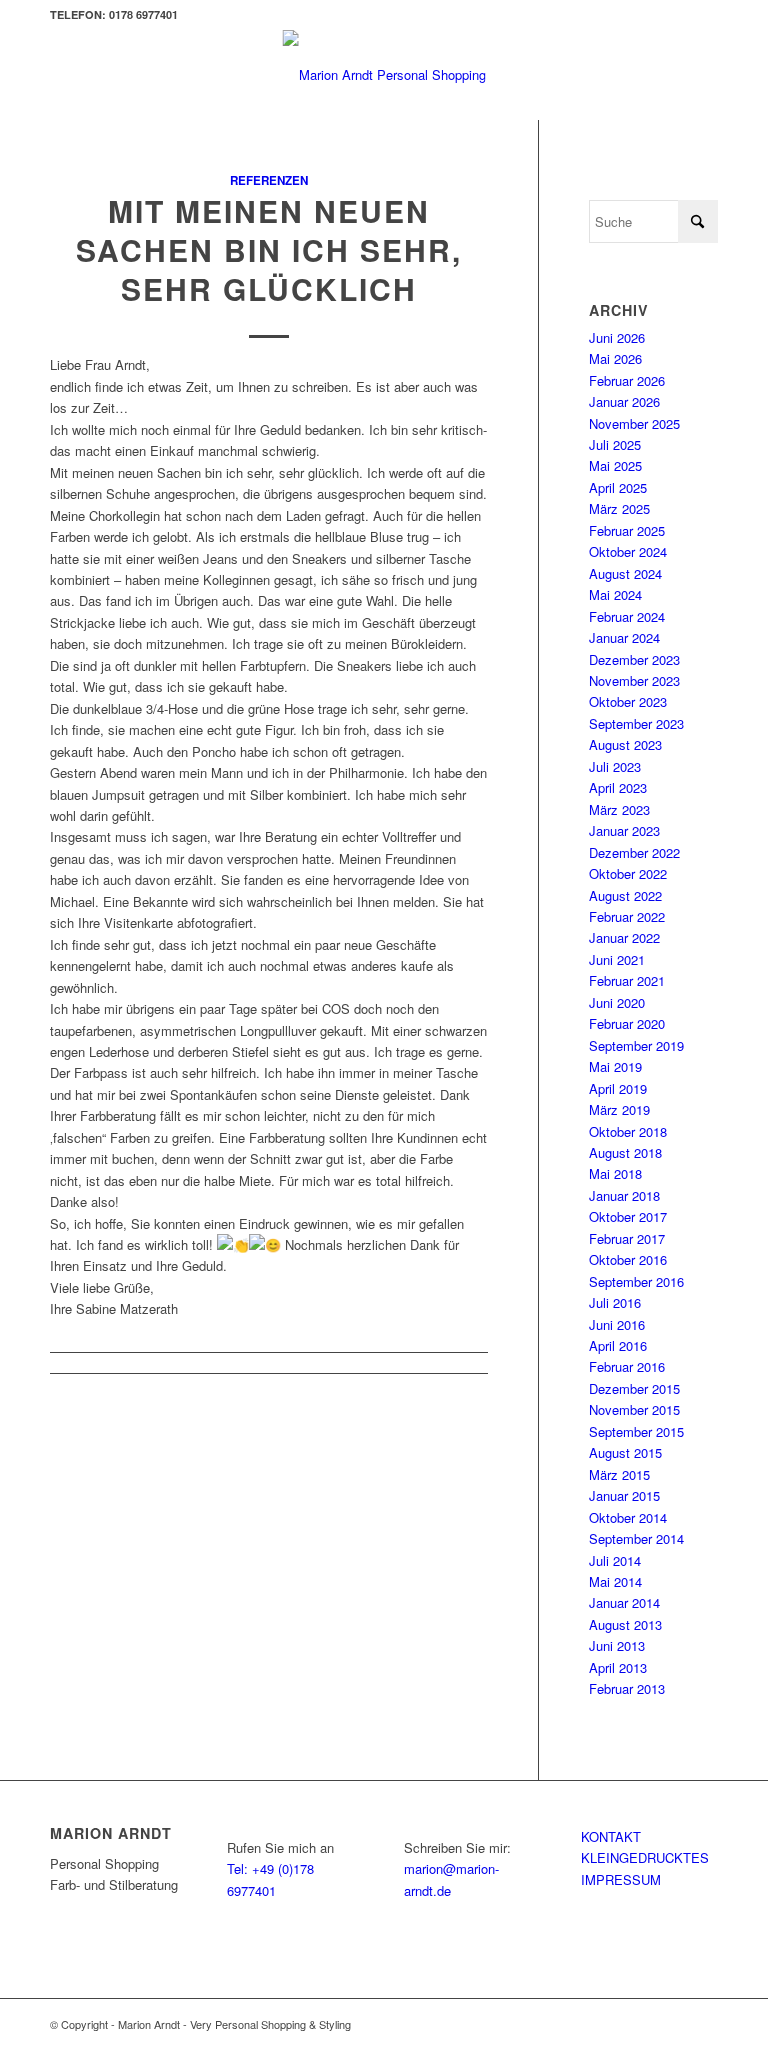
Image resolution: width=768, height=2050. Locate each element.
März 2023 (619, 809)
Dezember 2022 (634, 852)
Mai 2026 (615, 358)
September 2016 (636, 1281)
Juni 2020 (617, 1002)
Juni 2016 (617, 1324)
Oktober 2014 (628, 1517)
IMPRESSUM (621, 1879)
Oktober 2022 (628, 873)
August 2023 (625, 744)
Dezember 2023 (634, 659)
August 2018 (625, 1152)
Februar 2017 (627, 1238)
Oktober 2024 (628, 551)
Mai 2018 (615, 1173)
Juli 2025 (615, 444)
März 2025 (619, 508)
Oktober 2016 (628, 1259)
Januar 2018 (624, 1195)
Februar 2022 (627, 916)
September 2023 (636, 723)
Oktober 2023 (628, 701)
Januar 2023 (624, 830)
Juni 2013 (617, 1645)
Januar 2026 (624, 401)
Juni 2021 (617, 959)
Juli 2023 (615, 766)
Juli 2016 (615, 1302)
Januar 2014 (624, 1602)
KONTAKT (611, 1836)
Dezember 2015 (634, 1388)
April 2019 (618, 1088)
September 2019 (636, 1045)
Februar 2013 (627, 1688)
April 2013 (618, 1667)
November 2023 (634, 680)
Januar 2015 (624, 1495)
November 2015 (634, 1409)
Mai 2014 (615, 1581)
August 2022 (625, 895)
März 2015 (619, 1474)
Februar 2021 (627, 980)
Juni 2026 (617, 337)
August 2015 (625, 1452)
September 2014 (636, 1538)
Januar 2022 (624, 937)
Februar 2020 (627, 1023)
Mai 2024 (615, 594)
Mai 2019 (615, 1066)
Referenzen (269, 180)
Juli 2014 (615, 1560)
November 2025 (634, 423)
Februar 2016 (627, 1366)
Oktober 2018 (628, 1131)
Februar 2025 (627, 530)
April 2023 (618, 787)
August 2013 (625, 1624)
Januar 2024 (624, 637)
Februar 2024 (627, 616)
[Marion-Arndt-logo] (384, 75)
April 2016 (618, 1345)
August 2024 (625, 573)
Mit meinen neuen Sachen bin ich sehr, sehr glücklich (269, 249)
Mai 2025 (615, 465)
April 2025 (618, 487)
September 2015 (636, 1431)
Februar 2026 (627, 380)
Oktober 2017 (628, 1216)
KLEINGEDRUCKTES (645, 1857)
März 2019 (619, 1109)
